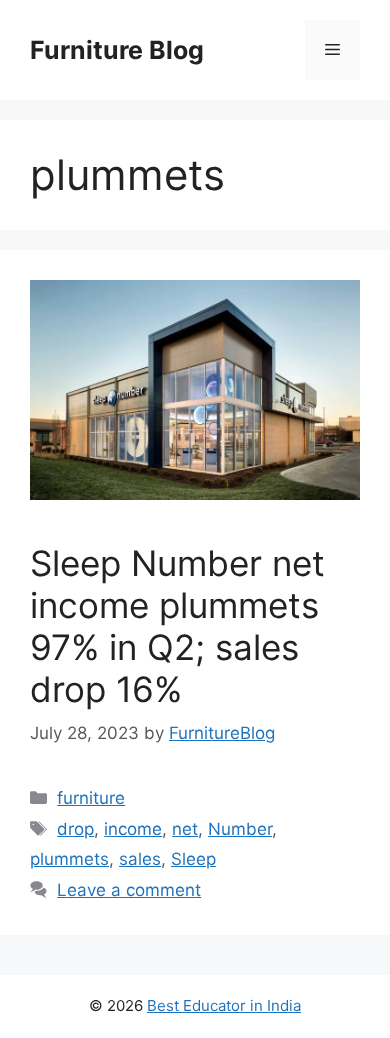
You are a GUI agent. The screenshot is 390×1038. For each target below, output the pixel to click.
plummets (69, 859)
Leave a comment (129, 890)
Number (240, 829)
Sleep (193, 859)
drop (75, 829)
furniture (91, 798)
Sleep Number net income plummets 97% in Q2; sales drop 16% (177, 626)
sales (140, 859)
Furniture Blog (117, 50)
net (185, 829)
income (133, 829)
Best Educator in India (224, 1005)
